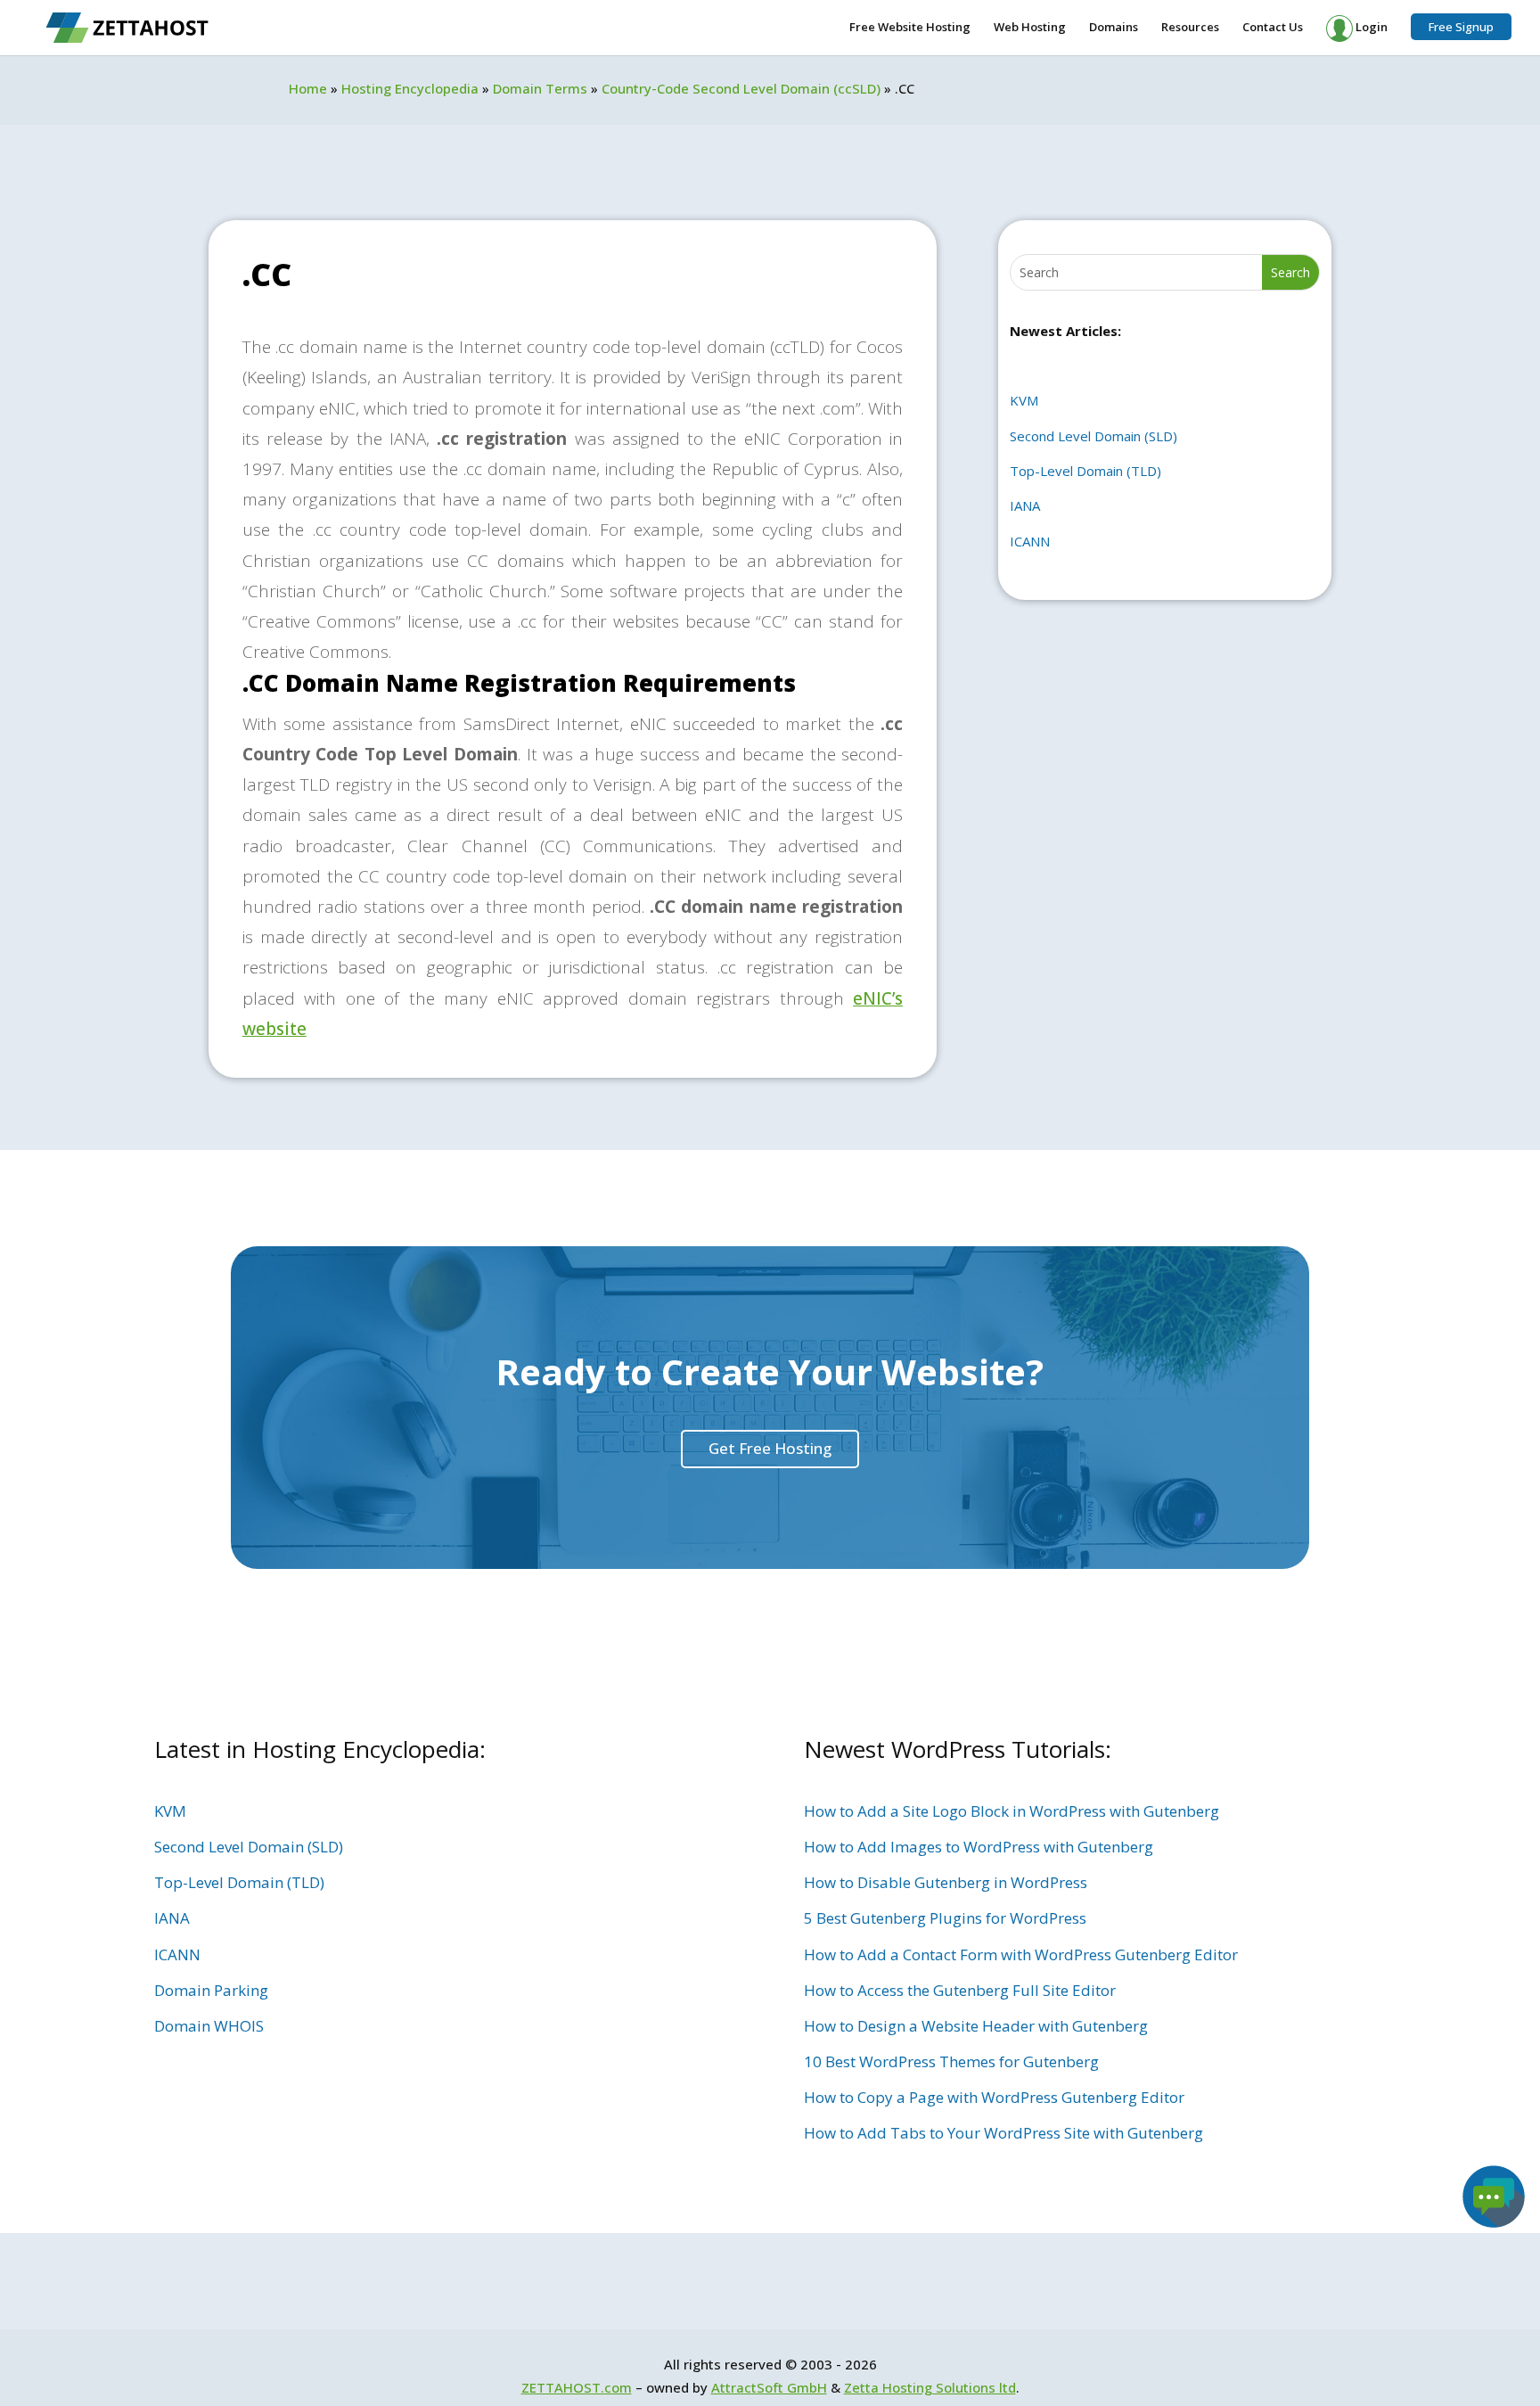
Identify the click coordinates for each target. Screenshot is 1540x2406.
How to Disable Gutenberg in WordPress (946, 1882)
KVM (1024, 400)
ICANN (1030, 541)
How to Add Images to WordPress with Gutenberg (979, 1847)
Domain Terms (540, 88)
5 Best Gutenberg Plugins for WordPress (945, 1918)
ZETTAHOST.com (577, 2387)
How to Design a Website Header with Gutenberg (976, 2026)
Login (1370, 27)
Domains (1114, 28)
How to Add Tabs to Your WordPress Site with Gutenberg (1003, 2133)
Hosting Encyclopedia (410, 88)
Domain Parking (211, 1990)
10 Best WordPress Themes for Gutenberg (951, 2061)
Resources (1190, 28)
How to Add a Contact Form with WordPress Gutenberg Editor (1021, 1954)
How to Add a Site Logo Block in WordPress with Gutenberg (1012, 1811)
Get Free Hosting (770, 1448)
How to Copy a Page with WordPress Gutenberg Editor (994, 2097)
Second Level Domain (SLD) (1094, 436)
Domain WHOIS (209, 2026)
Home (308, 88)
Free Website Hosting (910, 28)
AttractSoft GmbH (769, 2387)
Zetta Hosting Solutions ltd (930, 2387)
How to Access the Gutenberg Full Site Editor (960, 1990)
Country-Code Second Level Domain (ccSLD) (741, 88)
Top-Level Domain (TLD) (1085, 471)
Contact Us (1273, 28)
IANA (1025, 505)
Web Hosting (1030, 28)
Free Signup (1461, 27)
